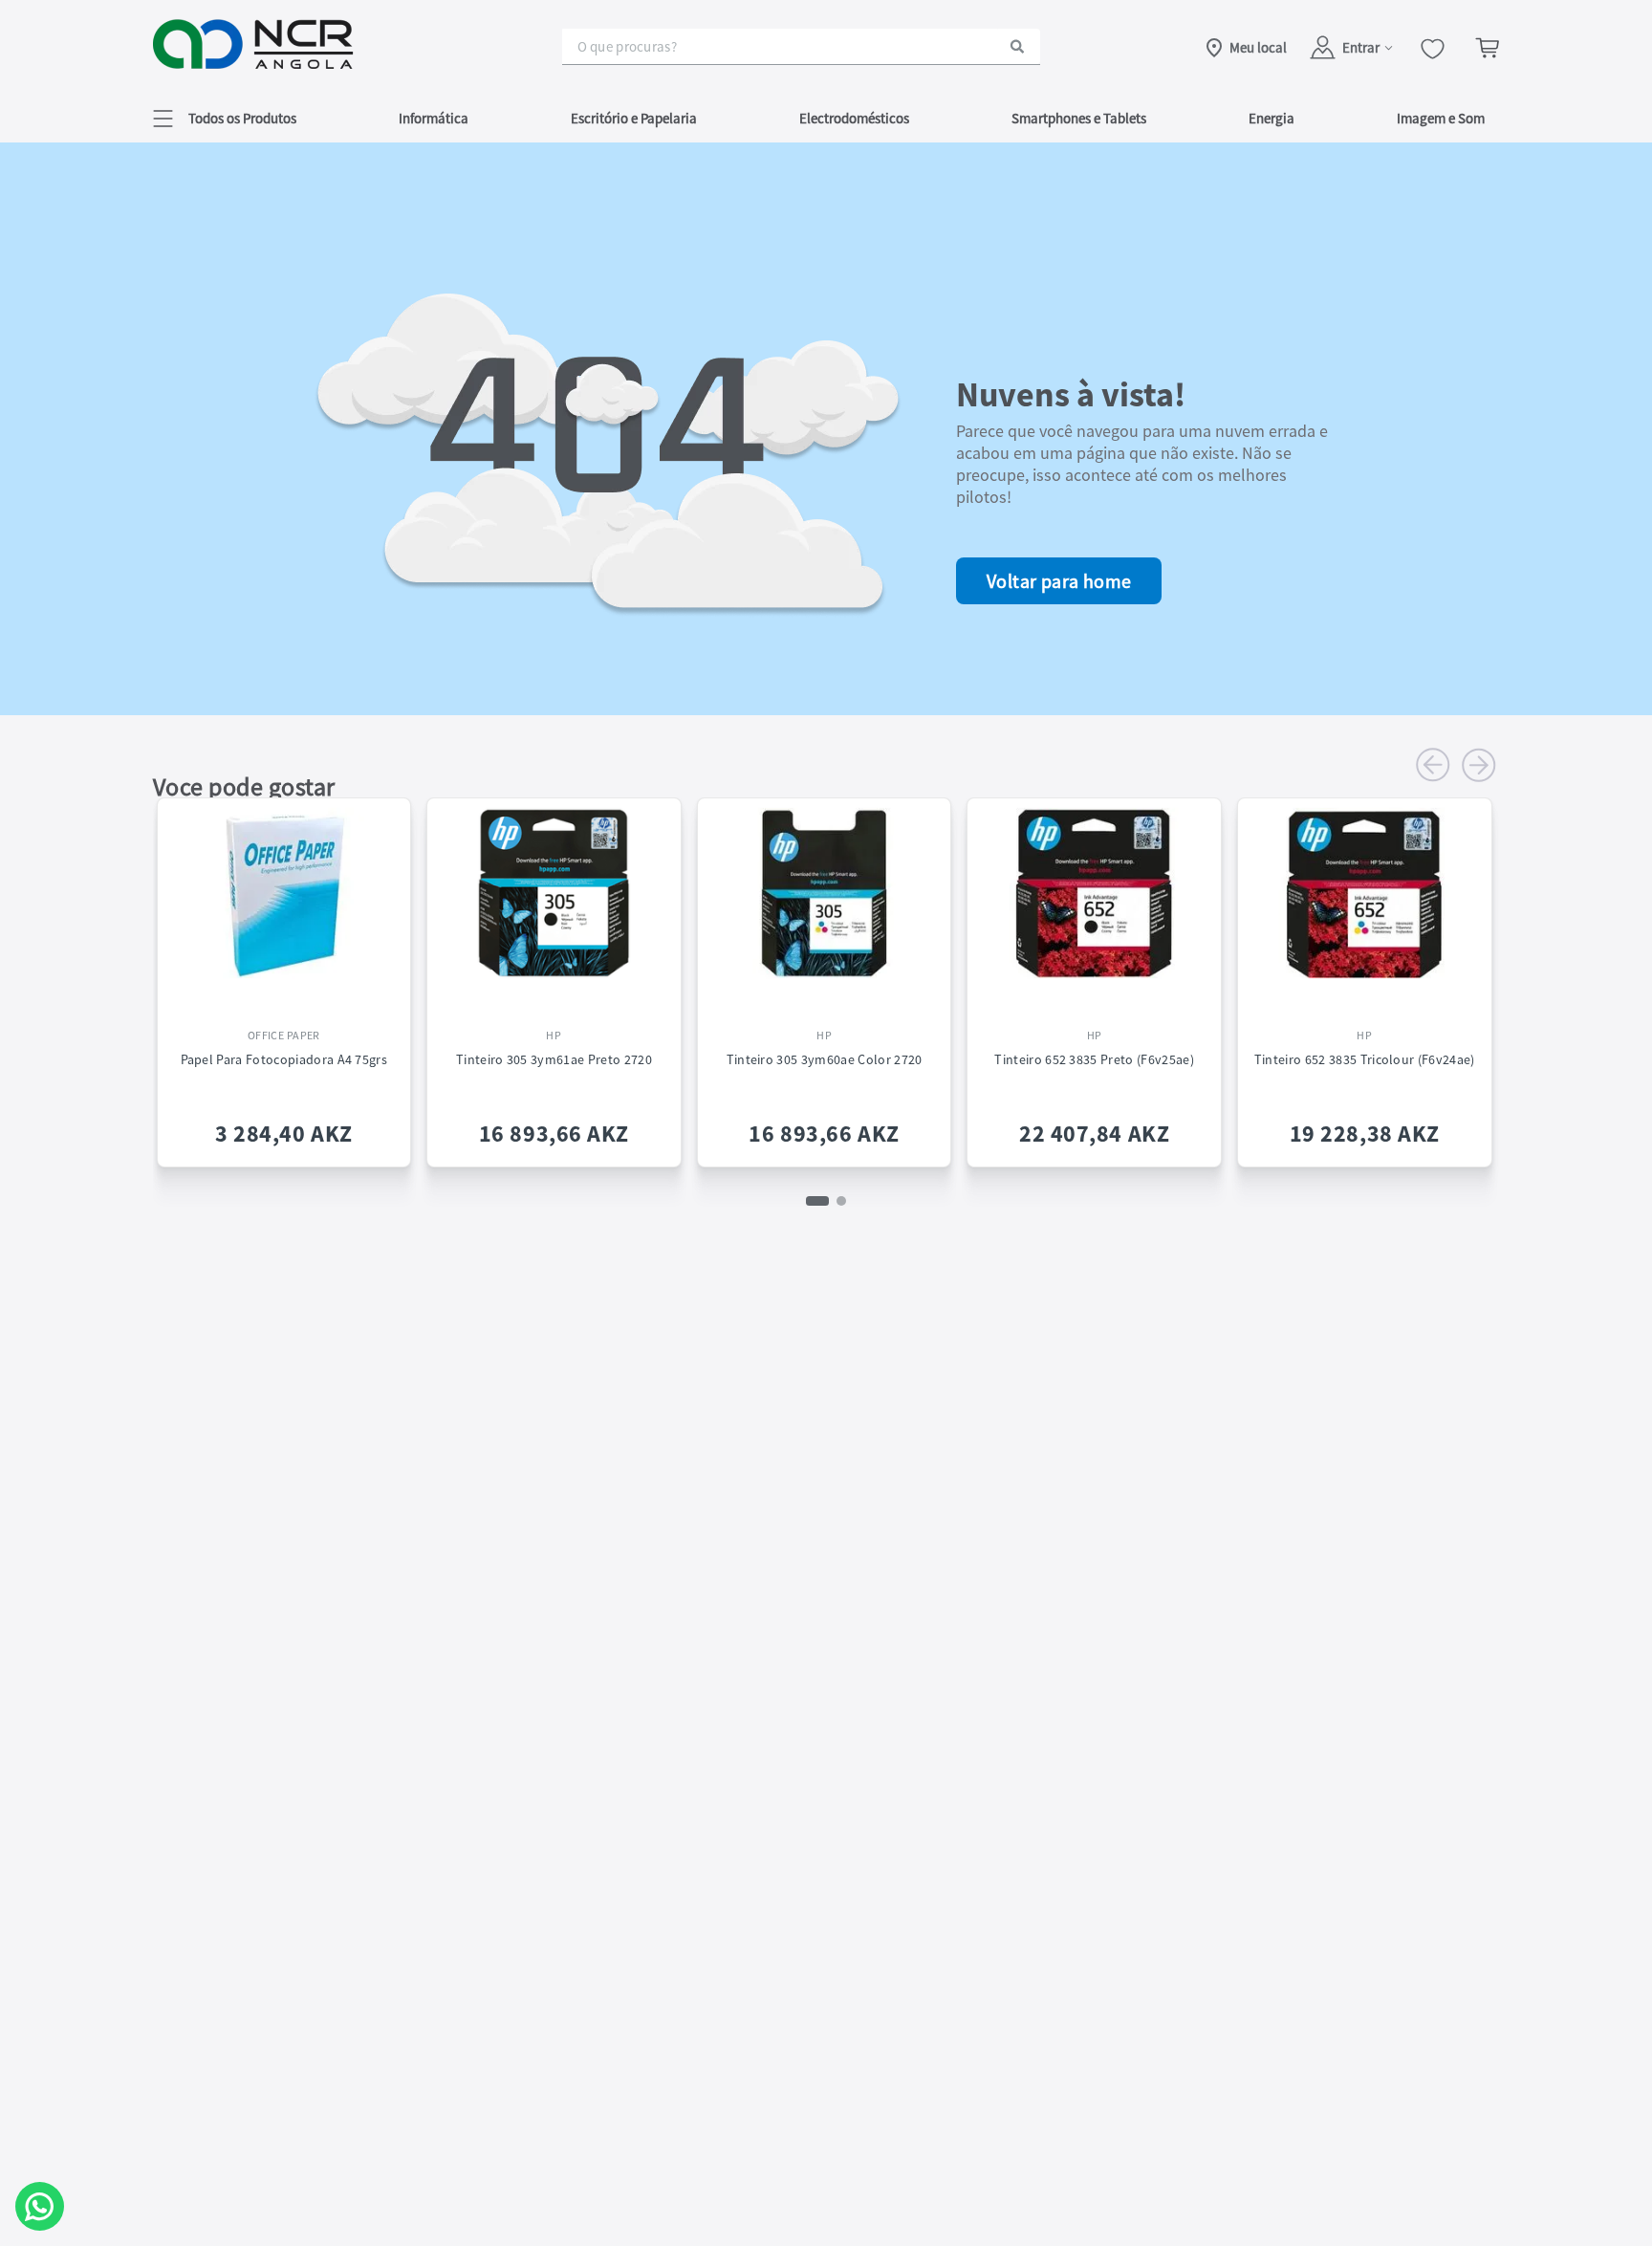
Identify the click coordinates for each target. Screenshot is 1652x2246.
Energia (1272, 118)
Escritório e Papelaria (634, 118)
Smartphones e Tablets (1079, 118)
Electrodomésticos (854, 118)
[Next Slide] (1479, 765)
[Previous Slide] (1433, 765)
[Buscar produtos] (1017, 46)
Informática (434, 118)
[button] (225, 118)
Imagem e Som (1441, 118)
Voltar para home (1059, 581)
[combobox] (801, 47)
